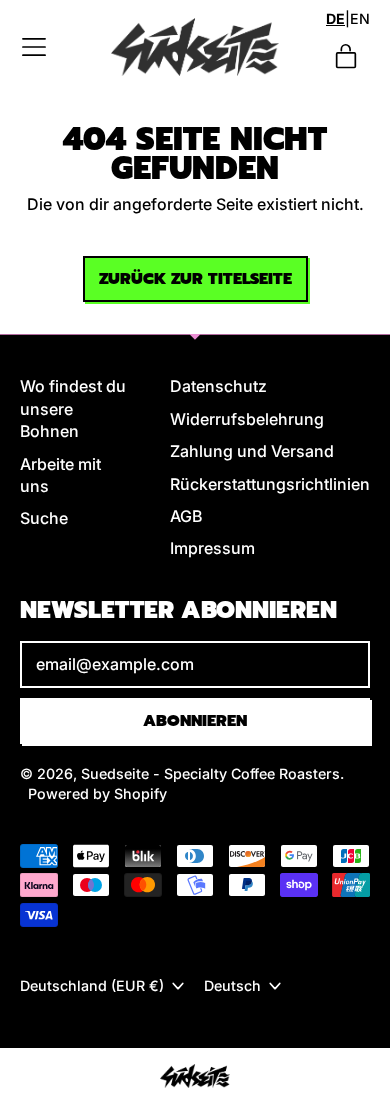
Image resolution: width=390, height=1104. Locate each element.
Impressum (212, 548)
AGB (186, 516)
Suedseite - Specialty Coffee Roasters (210, 773)
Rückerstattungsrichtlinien (270, 484)
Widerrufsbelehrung (247, 419)
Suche (44, 518)
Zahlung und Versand (252, 451)
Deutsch (232, 985)
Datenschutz (218, 386)
